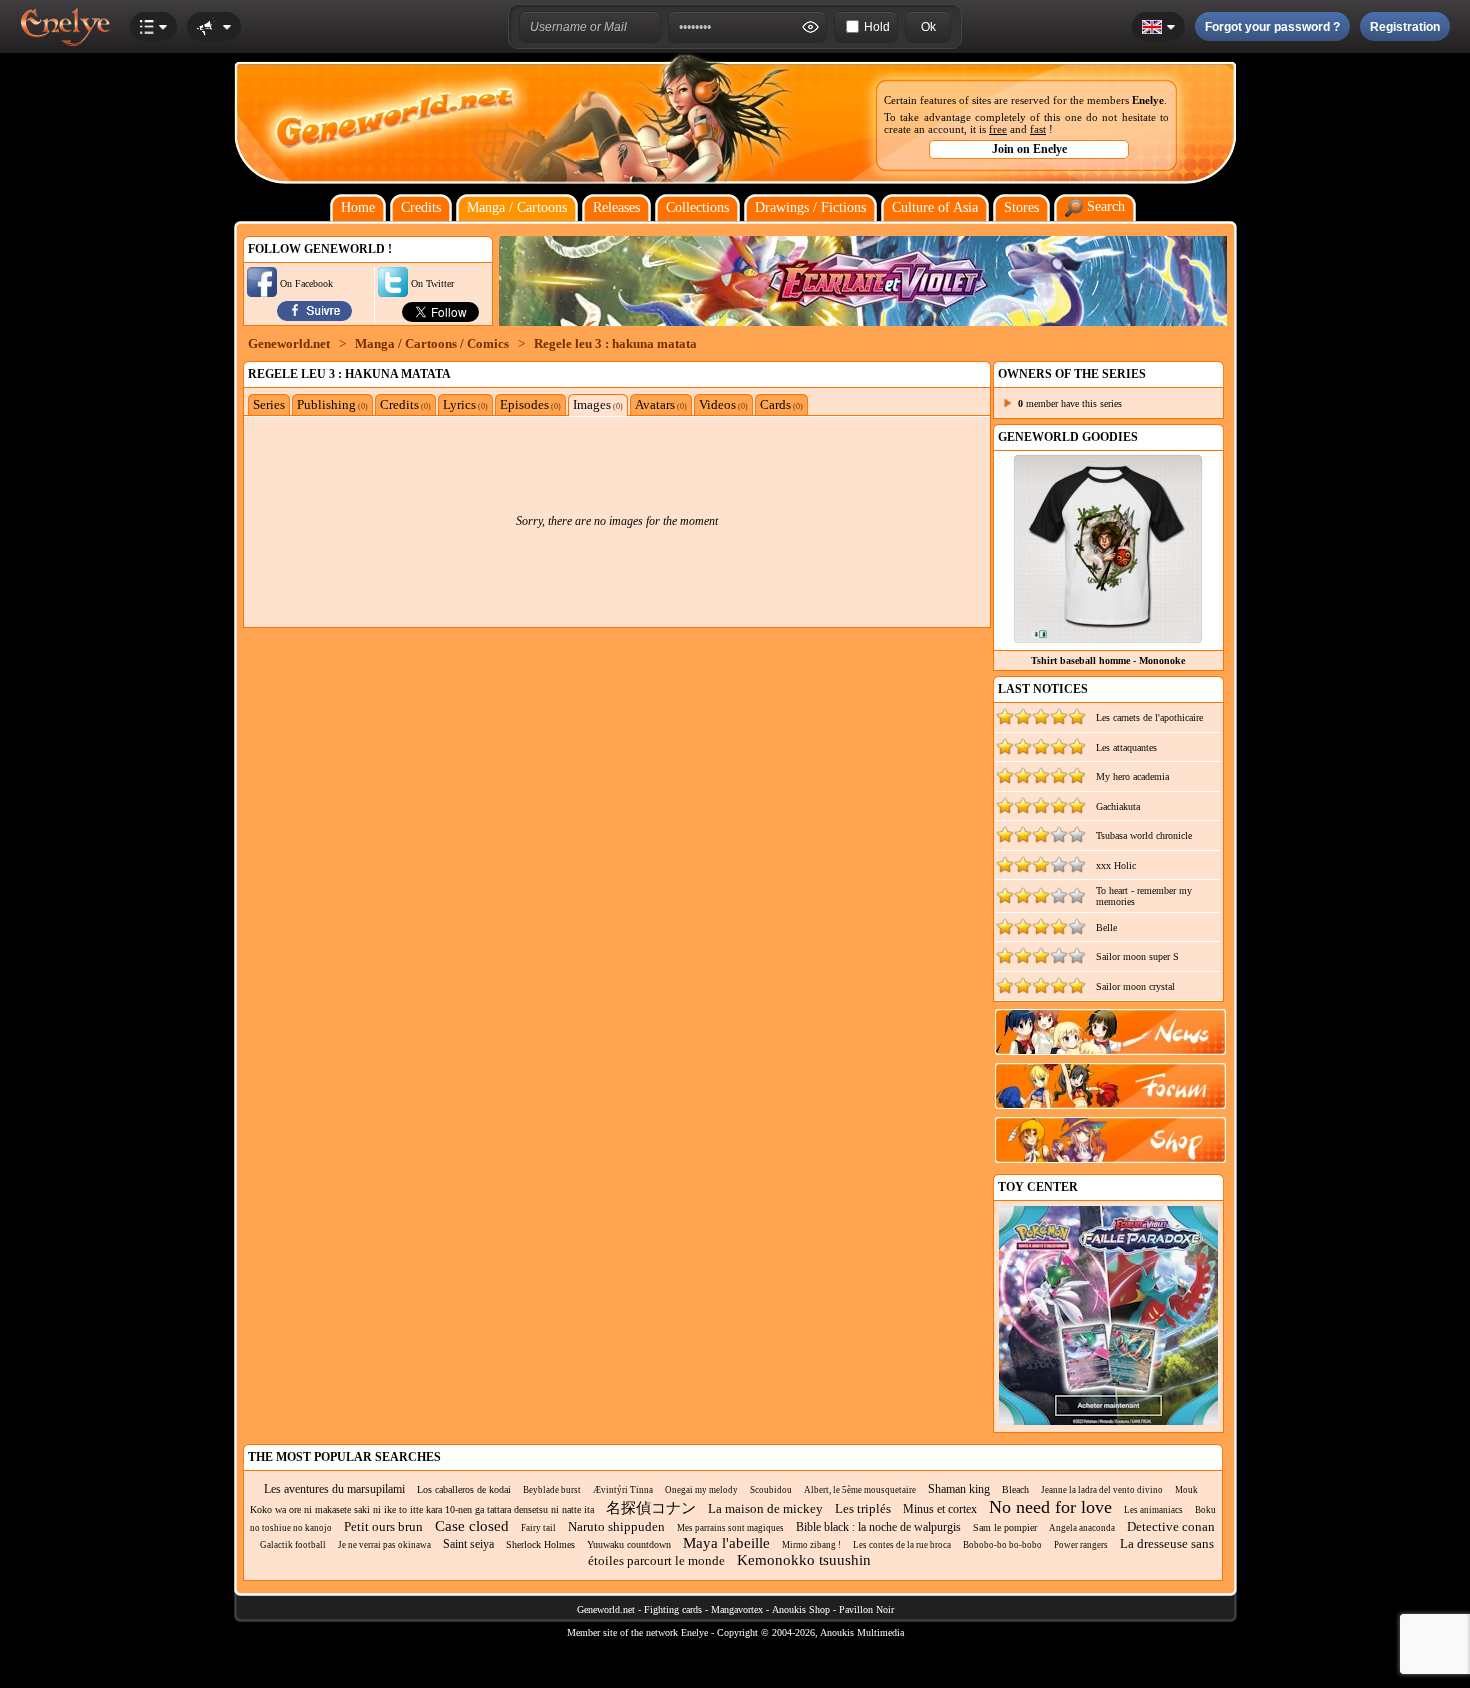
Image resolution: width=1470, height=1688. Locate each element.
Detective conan (1171, 1526)
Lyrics (465, 404)
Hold (877, 27)
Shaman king (959, 1489)
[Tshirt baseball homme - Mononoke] (1108, 638)
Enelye (1148, 100)
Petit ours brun (383, 1526)
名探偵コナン (651, 1508)
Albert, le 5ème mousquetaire (860, 1490)
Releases (616, 207)
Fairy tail (538, 1528)
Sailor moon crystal (1135, 986)
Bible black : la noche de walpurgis (878, 1527)
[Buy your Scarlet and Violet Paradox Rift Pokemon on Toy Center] (1108, 1421)
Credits (421, 207)
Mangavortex (737, 1609)
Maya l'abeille (726, 1543)
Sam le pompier (1005, 1527)
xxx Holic (1116, 865)
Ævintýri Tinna (623, 1490)
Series (269, 404)
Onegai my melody (701, 1490)
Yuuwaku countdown (629, 1544)
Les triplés (863, 1508)
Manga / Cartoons (517, 207)
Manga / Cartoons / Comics (432, 343)
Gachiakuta (1118, 806)
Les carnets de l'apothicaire (1149, 717)
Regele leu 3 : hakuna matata (615, 343)
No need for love (1050, 1507)
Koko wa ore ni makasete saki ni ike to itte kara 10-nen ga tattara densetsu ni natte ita (422, 1509)
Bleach (1015, 1489)
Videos (723, 404)
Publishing (332, 404)
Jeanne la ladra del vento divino (1102, 1490)
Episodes (530, 404)
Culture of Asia (935, 207)
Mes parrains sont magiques (730, 1528)
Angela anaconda (1082, 1528)
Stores (1021, 207)
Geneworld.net (289, 343)
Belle (1106, 927)
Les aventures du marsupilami (334, 1489)
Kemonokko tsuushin (804, 1560)
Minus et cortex (940, 1509)
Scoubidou (771, 1490)
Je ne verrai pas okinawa (384, 1545)
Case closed (472, 1526)
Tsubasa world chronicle (1144, 835)
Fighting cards (673, 1609)
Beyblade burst (552, 1490)
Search (1104, 206)
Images (598, 404)
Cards (781, 404)
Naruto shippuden (616, 1526)
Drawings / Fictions (810, 207)
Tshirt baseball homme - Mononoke (1108, 660)
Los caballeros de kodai (464, 1489)
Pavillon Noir (866, 1609)
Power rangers (1081, 1545)
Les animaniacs (1153, 1510)
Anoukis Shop (801, 1609)
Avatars (661, 404)
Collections (697, 207)
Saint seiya (468, 1544)
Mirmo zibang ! (811, 1545)
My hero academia (1132, 776)
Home (358, 207)
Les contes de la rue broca (902, 1545)
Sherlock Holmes (540, 1544)
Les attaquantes (1126, 747)
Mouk (1186, 1490)
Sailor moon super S (1137, 956)
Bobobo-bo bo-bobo (1002, 1545)
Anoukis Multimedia (862, 1632)
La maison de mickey (765, 1508)
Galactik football (293, 1545)
